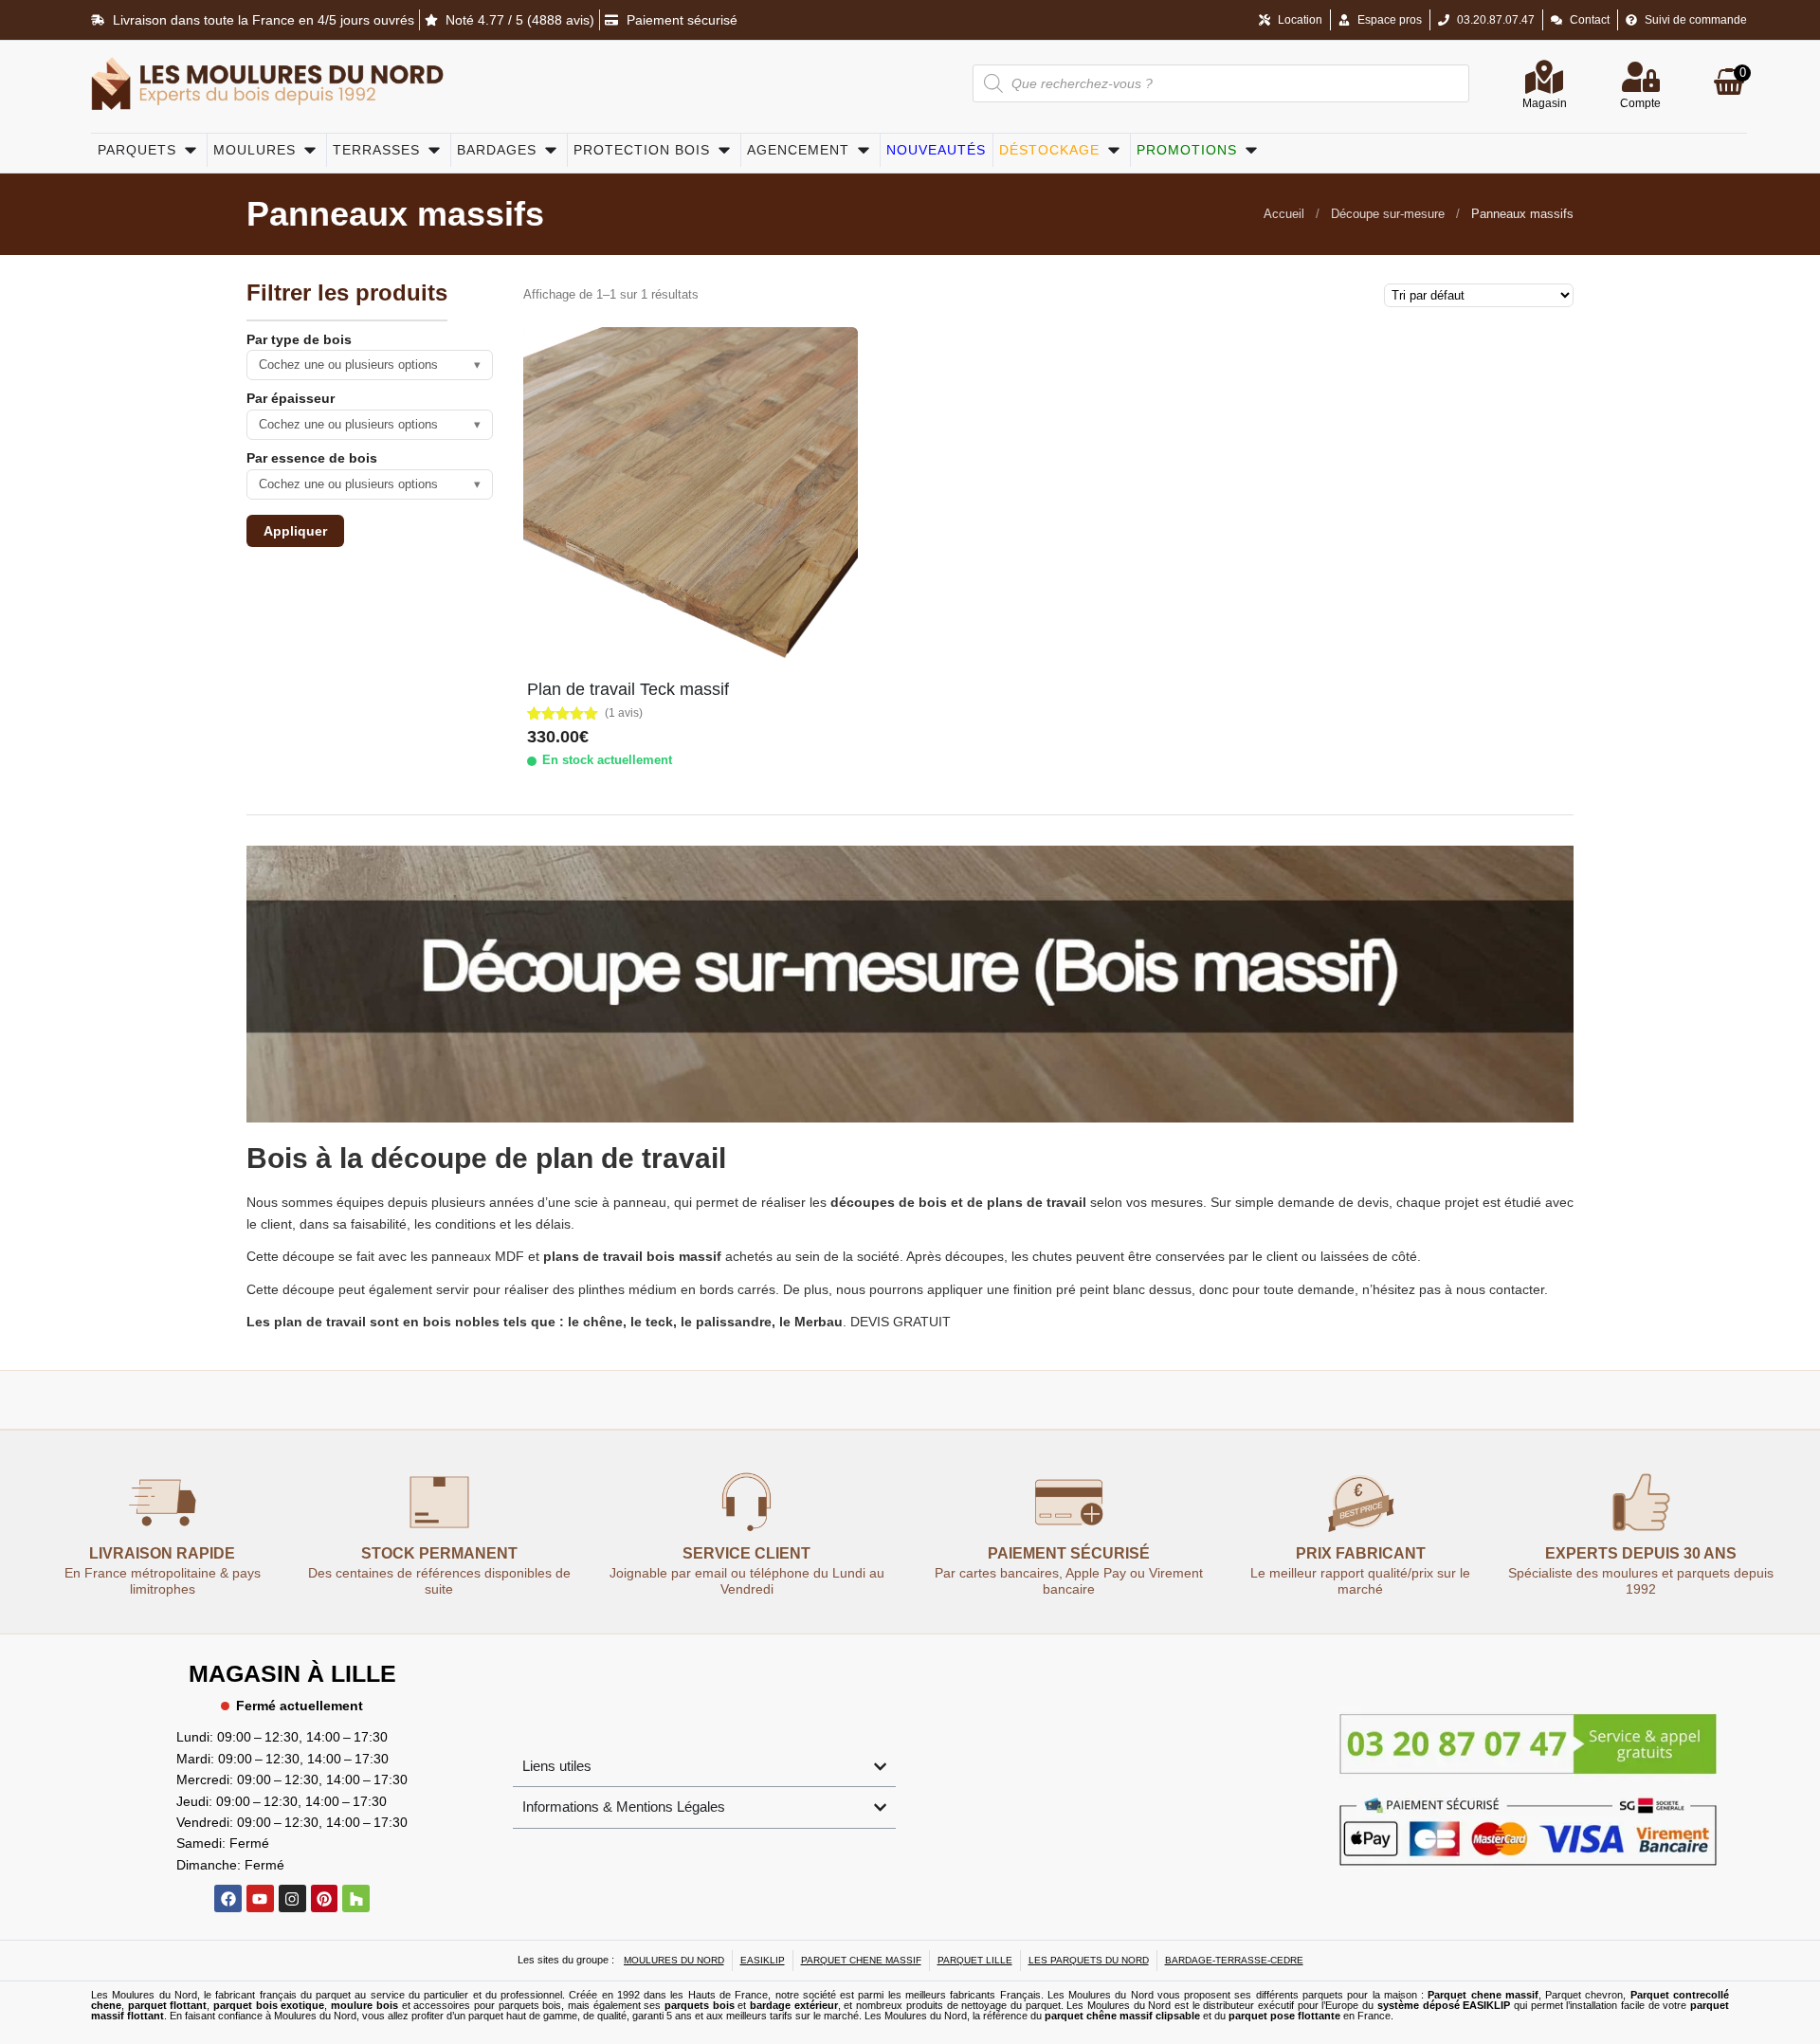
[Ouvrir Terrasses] (434, 150)
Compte (1640, 103)
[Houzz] (356, 1898)
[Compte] (1641, 77)
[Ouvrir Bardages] (551, 150)
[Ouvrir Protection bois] (724, 150)
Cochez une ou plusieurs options (370, 365)
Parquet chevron (1584, 1995)
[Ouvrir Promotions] (1251, 150)
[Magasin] (1544, 77)
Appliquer (295, 531)
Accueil (1284, 214)
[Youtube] (260, 1898)
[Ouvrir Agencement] (864, 150)
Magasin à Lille (292, 1673)
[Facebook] (228, 1898)
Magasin (1545, 103)
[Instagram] (292, 1898)
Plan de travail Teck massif (628, 689)
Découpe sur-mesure (1388, 214)
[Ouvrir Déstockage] (1114, 150)
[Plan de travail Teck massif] (691, 494)
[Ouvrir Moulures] (310, 150)
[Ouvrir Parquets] (191, 150)
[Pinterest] (325, 1898)
